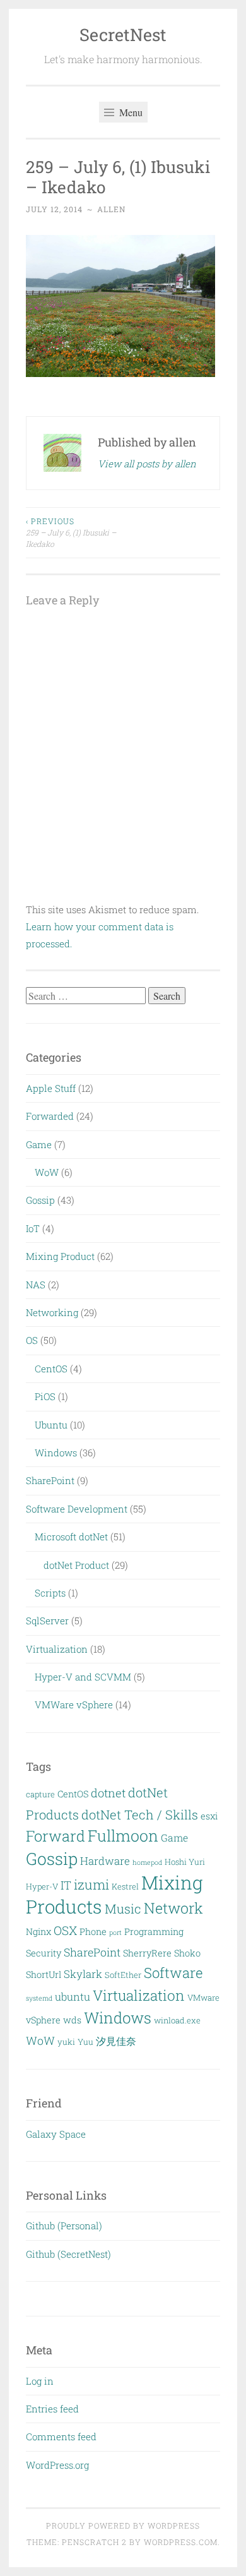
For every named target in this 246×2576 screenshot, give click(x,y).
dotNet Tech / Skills (140, 1814)
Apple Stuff (51, 1088)
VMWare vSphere (74, 1704)
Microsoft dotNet (71, 1537)
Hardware (105, 1861)
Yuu (85, 2042)
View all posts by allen (147, 464)
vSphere (43, 2020)
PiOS (45, 1396)
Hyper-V (42, 1886)
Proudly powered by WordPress (123, 2525)
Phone (93, 1932)
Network (173, 1908)
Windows (56, 1453)
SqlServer (47, 1620)
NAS (36, 1285)
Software (173, 1973)
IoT (33, 1228)
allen (111, 209)
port (115, 1932)
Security (44, 1953)
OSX (65, 1930)
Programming (154, 1932)
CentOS (51, 1369)
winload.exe (177, 2020)
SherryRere (147, 1953)
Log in (40, 2381)
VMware (203, 1998)
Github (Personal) (64, 2226)
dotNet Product (76, 1565)
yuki (66, 2042)
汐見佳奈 (116, 2041)
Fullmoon (123, 1836)
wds (72, 2020)
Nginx (38, 1932)
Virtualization (57, 1649)
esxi (209, 1816)
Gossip (40, 1200)
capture (40, 1794)
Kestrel (125, 1886)
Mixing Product (60, 1256)
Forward (56, 1836)
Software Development (77, 1509)
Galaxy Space (56, 2134)
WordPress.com (181, 2542)
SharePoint (50, 1480)
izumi (91, 1884)
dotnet (108, 1793)
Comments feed (61, 2436)
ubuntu (73, 1997)
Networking (52, 1312)
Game (39, 1144)
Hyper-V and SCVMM (83, 1677)
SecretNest (123, 34)
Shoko (187, 1953)
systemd (39, 1998)
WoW (47, 1172)
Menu (130, 112)
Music (123, 1908)
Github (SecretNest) (68, 2254)
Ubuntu (51, 1425)
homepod (147, 1862)
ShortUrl (44, 1974)
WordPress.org (57, 2465)
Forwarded (50, 1116)
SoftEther (123, 1975)
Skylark (83, 1974)
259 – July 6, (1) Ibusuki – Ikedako (71, 533)
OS (32, 1340)
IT (66, 1885)
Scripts (50, 1593)
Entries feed (52, 2409)
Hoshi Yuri (185, 1862)
